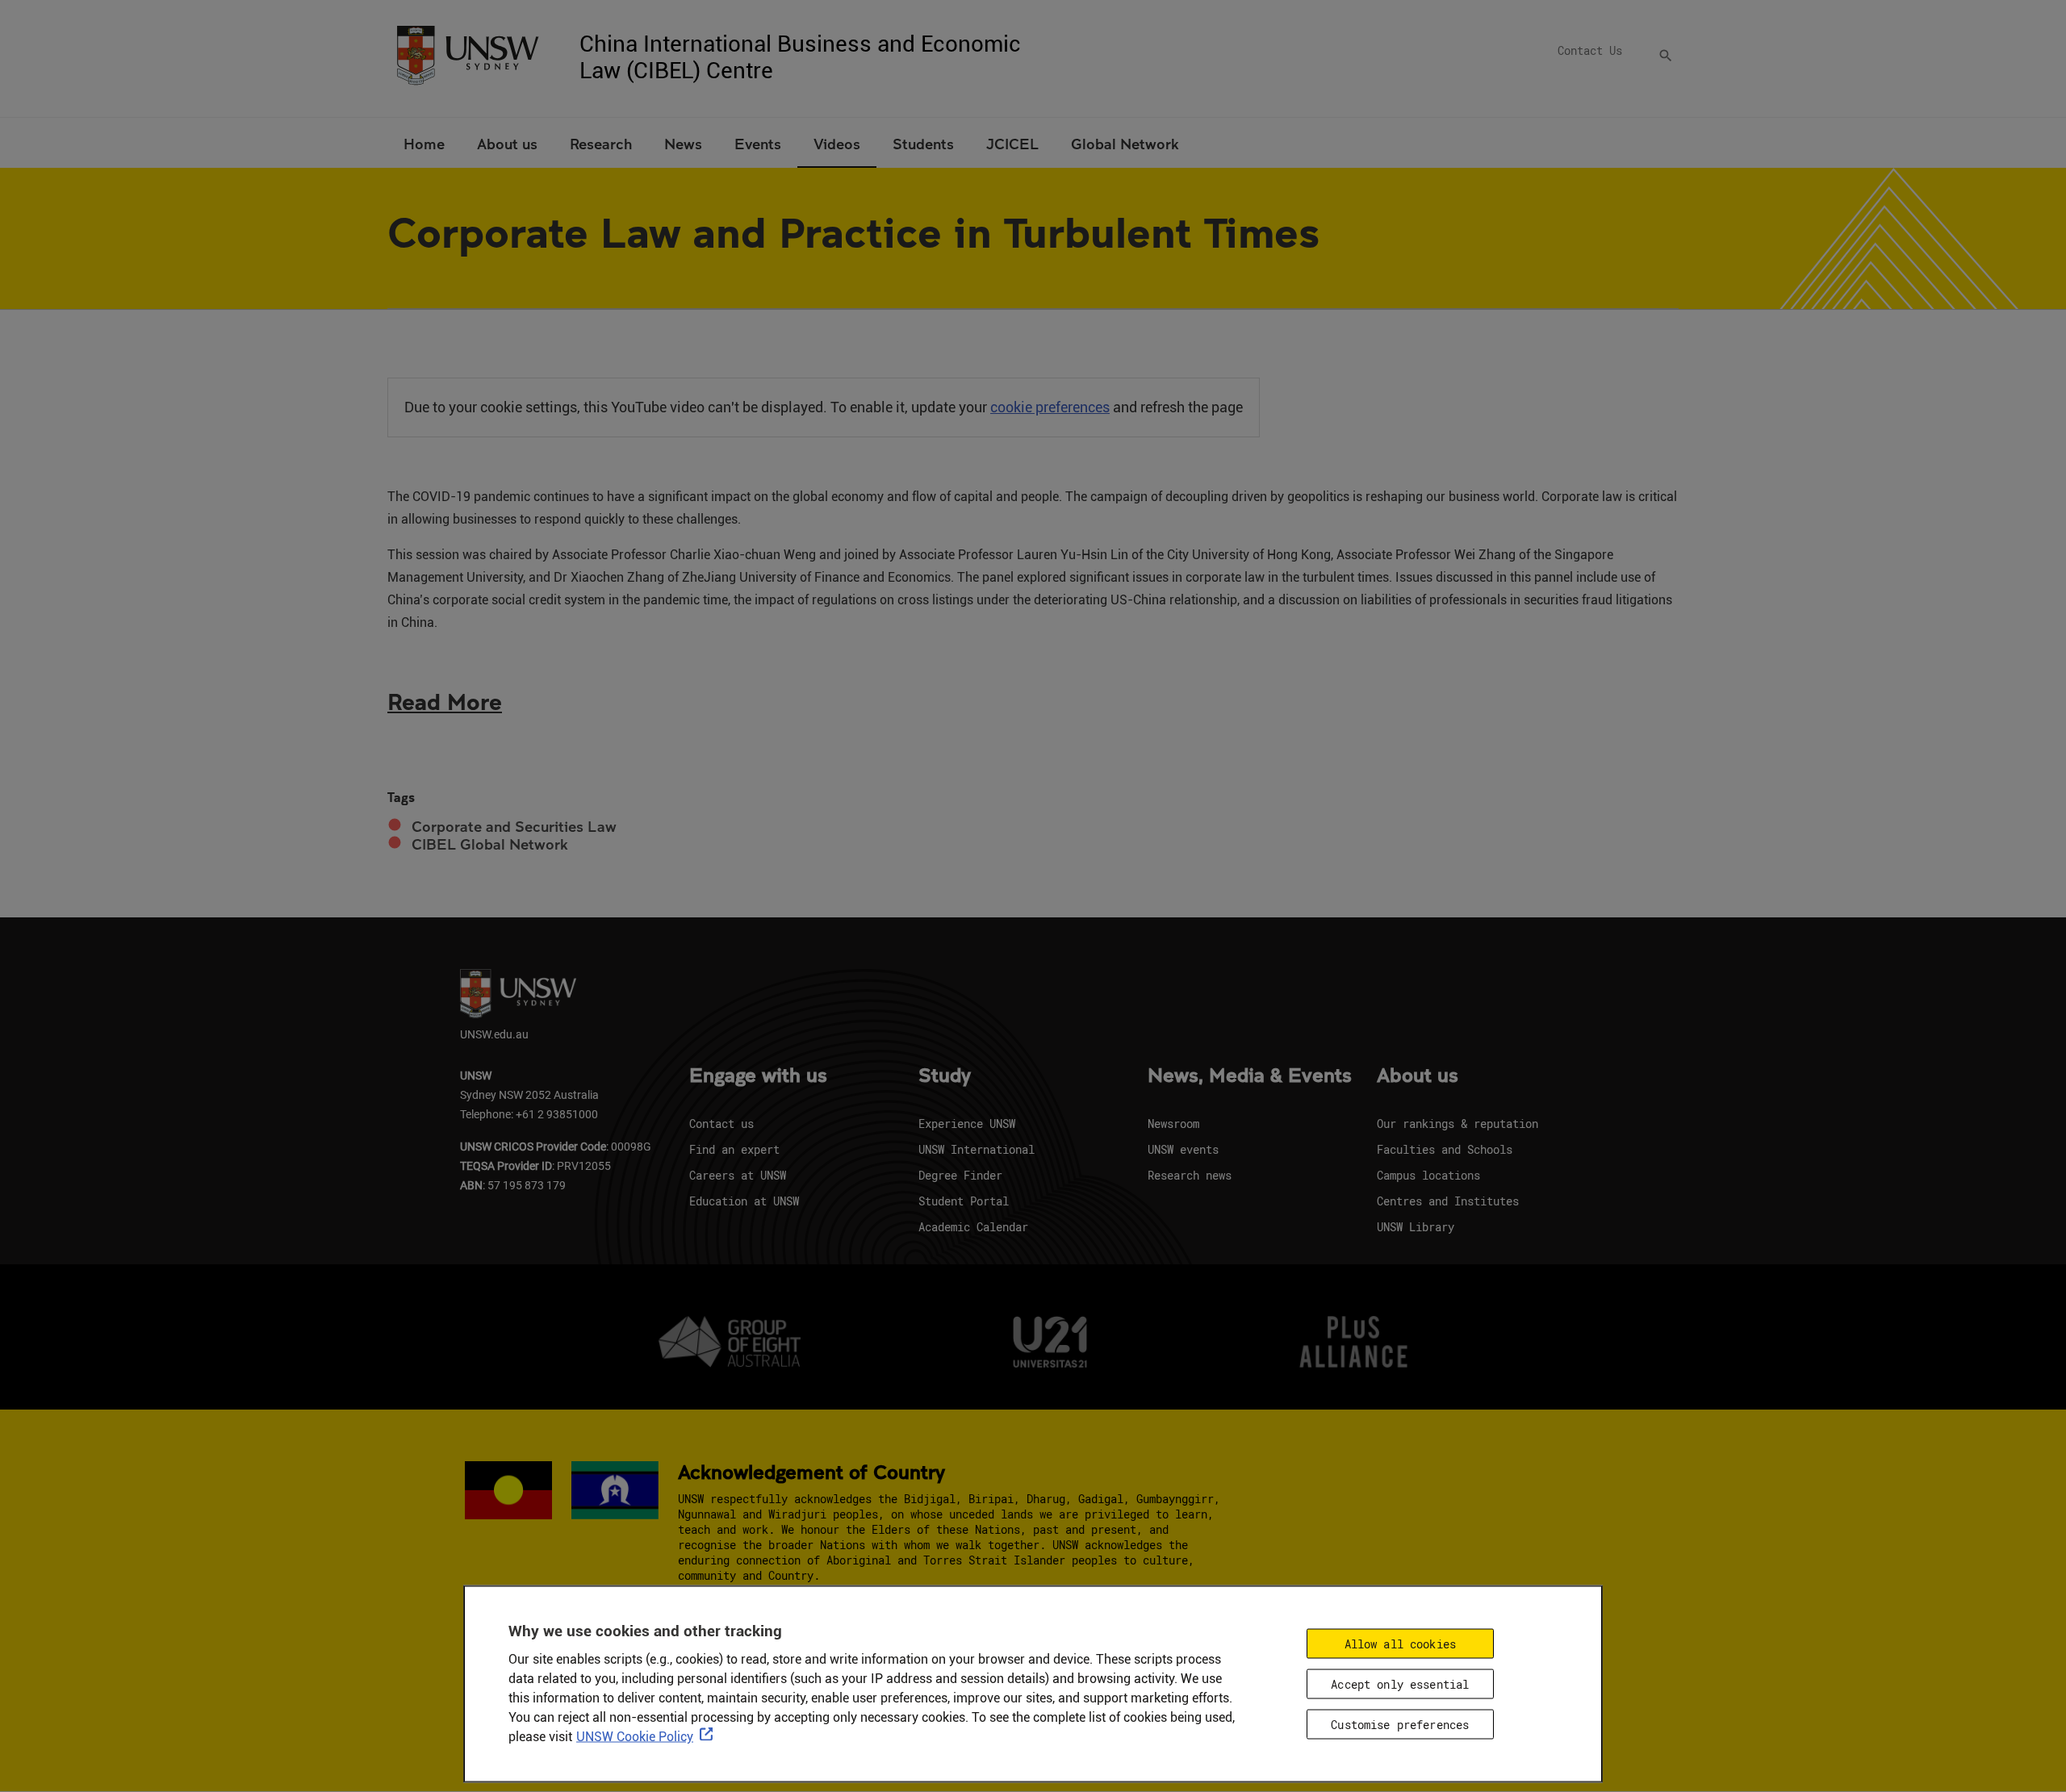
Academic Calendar (973, 1227)
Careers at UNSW (738, 1175)
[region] (1033, 1684)
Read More (445, 701)
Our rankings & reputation (1457, 1124)
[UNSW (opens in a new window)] (467, 54)
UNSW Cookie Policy (635, 1737)
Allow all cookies (1400, 1644)
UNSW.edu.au (494, 1034)
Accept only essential (1400, 1684)
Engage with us (758, 1076)
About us (1418, 1076)
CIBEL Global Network (490, 844)
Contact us (721, 1124)
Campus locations (1428, 1175)
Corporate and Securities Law (514, 827)
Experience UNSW (967, 1124)
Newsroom (1173, 1124)
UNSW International (977, 1149)
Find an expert (734, 1149)
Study (945, 1076)
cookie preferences (1050, 407)
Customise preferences (1400, 1725)
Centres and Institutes (1448, 1201)
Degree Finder (960, 1175)
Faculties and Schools (1445, 1149)
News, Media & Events (1250, 1076)
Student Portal (964, 1201)
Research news (1190, 1175)
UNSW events (1183, 1149)
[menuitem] (424, 143)
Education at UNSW (744, 1201)
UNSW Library (1416, 1227)
